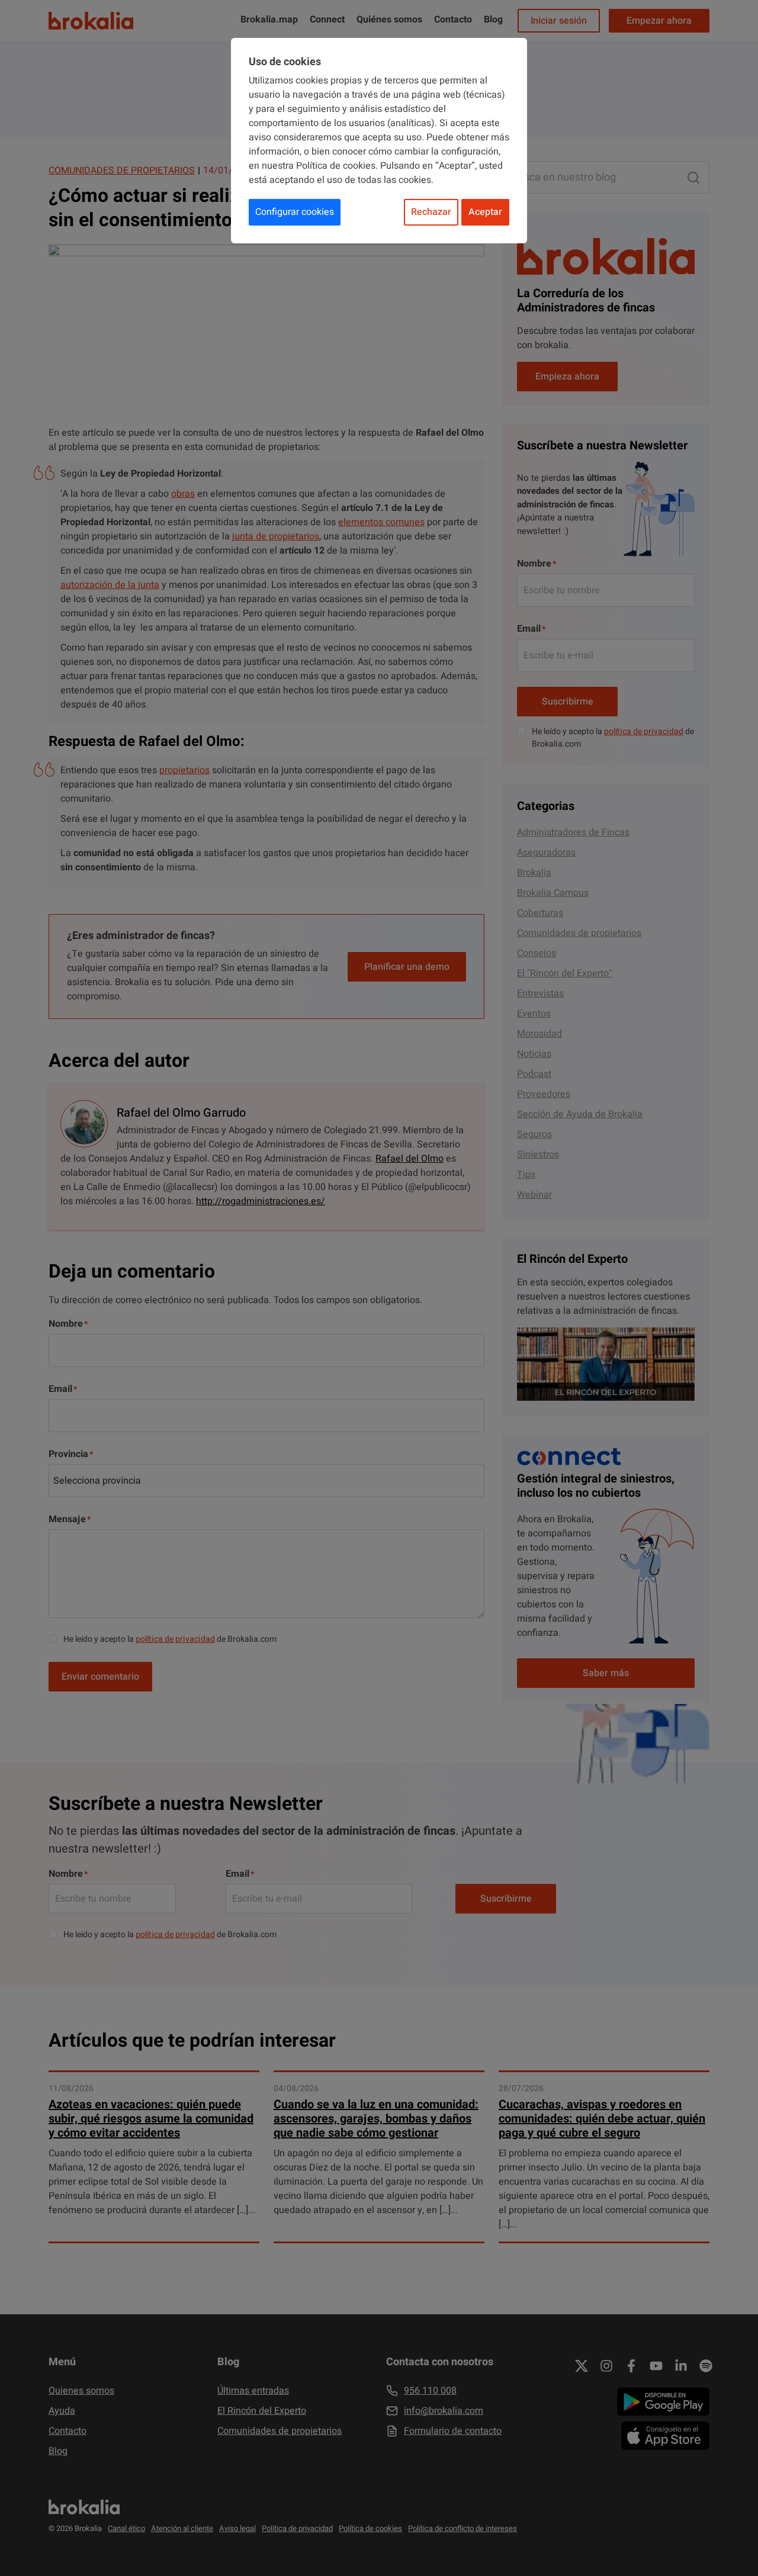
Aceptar (485, 212)
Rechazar (431, 212)
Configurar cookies (295, 212)
